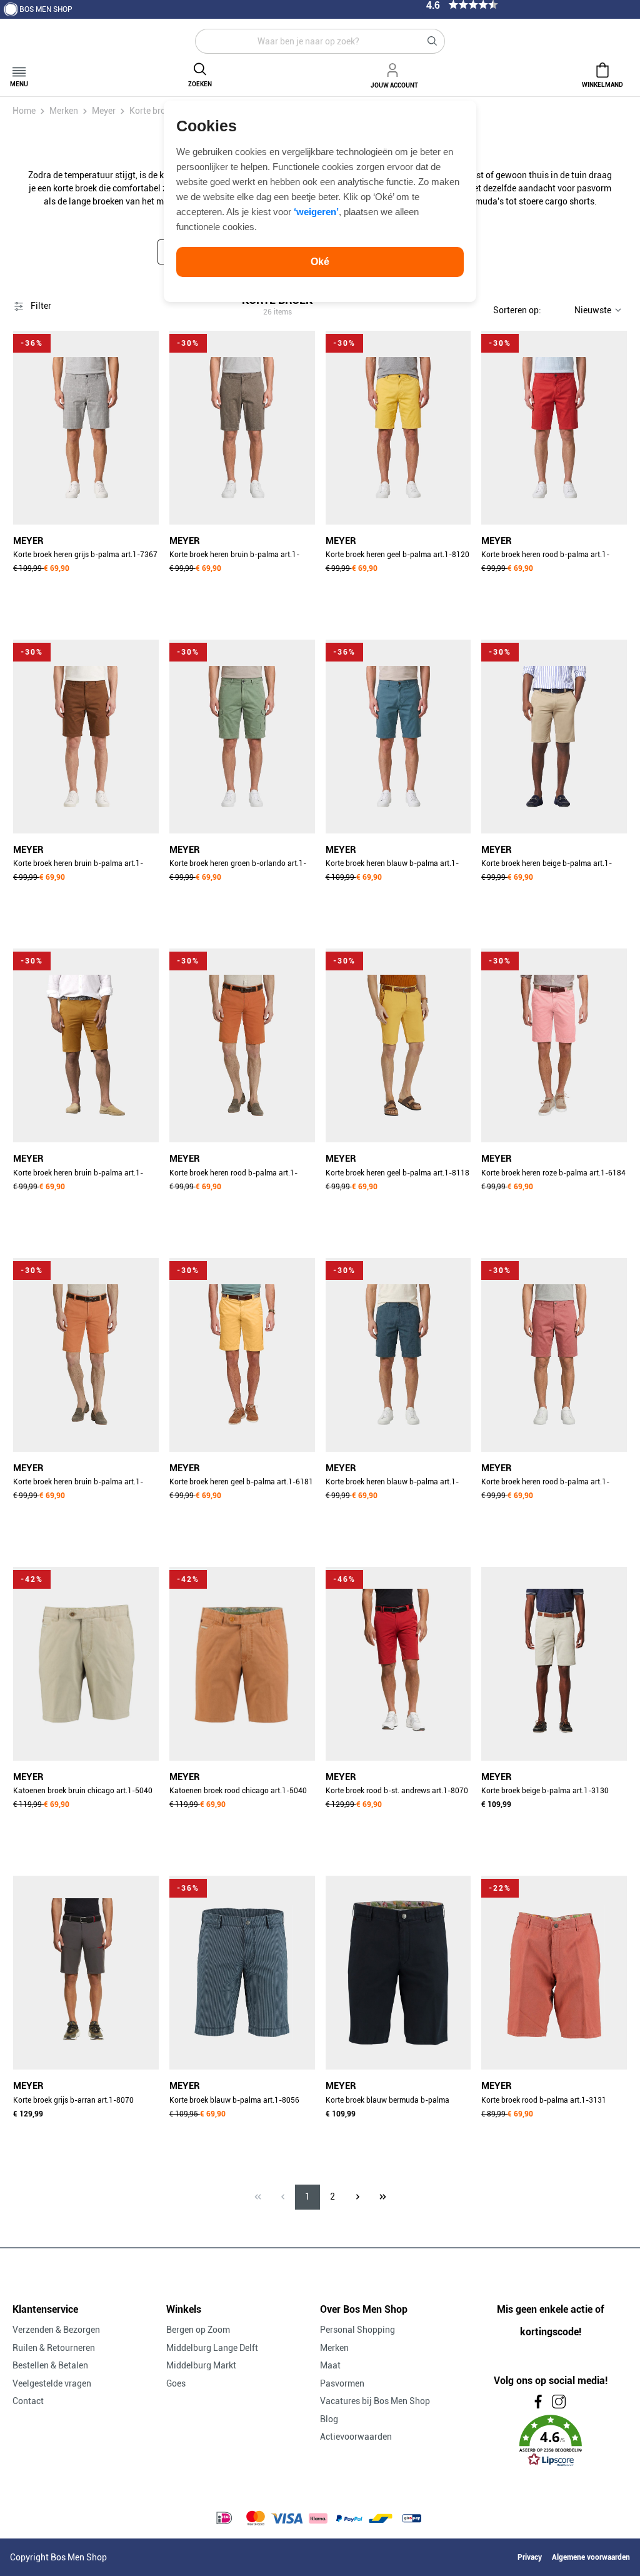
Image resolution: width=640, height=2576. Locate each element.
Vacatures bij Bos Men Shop (375, 2401)
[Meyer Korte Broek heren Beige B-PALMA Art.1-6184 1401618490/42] (554, 737)
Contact (28, 2401)
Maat (330, 2365)
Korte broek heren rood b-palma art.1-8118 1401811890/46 (233, 1174)
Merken (334, 2348)
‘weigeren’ (316, 212)
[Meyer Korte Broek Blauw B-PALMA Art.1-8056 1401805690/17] (242, 1973)
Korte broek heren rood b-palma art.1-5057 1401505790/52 (545, 1483)
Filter (40, 306)
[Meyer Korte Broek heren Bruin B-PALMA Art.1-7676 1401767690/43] (86, 1045)
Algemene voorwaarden (591, 2557)
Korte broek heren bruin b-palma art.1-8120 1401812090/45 (78, 865)
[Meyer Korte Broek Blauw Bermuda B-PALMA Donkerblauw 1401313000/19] (398, 1973)
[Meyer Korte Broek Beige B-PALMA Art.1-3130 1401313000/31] (554, 1664)
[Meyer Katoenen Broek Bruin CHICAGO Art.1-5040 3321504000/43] (86, 1664)
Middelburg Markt (201, 2365)
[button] (551, 2441)
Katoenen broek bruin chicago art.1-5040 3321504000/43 (83, 1792)
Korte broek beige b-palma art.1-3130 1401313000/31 (545, 1792)
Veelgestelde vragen (52, 2383)
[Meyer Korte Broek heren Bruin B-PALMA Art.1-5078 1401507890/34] (242, 428)
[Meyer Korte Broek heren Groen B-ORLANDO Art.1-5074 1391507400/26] (242, 737)
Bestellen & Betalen (50, 2365)
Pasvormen (342, 2383)
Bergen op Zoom (198, 2330)
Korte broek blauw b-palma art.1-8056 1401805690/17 (234, 2101)
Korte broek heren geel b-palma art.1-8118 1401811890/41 (397, 1174)
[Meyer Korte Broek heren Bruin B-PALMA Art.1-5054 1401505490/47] (86, 1355)
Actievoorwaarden (356, 2437)
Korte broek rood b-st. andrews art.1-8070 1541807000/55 (397, 1792)
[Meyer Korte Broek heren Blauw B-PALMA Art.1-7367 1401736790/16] (398, 737)
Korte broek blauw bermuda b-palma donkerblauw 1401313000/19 (387, 2101)
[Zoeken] (432, 41)
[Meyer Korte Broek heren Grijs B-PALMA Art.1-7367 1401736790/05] (86, 428)
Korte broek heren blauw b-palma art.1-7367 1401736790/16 (392, 865)
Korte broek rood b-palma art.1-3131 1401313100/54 (544, 2101)
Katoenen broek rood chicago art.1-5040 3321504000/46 (238, 1792)
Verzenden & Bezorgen (56, 2330)
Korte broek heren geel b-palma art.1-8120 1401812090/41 (397, 556)
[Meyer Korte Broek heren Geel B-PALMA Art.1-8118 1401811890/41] (398, 1045)
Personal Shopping (357, 2330)
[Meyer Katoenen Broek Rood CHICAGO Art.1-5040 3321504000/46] (242, 1664)
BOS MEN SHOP (46, 9)
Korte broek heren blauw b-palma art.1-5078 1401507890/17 (392, 1483)
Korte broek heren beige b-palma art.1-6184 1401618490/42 (547, 865)
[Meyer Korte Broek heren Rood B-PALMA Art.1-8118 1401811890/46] (242, 1045)
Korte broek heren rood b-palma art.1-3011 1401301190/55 (545, 556)
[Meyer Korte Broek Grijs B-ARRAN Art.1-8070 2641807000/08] (86, 1973)
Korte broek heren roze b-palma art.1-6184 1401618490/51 (553, 1174)
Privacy (530, 2557)
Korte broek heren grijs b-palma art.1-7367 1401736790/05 (85, 556)
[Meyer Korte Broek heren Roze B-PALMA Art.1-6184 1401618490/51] (554, 1045)
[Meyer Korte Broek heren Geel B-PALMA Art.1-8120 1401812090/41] (398, 428)
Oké (320, 262)
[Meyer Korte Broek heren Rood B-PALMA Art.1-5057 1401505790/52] (554, 1355)
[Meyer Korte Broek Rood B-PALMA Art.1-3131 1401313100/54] (554, 1973)
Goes (176, 2383)
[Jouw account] (394, 68)
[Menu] (19, 68)
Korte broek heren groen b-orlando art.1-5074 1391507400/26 (238, 865)
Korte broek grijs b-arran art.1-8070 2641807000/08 (73, 2101)
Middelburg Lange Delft (212, 2348)
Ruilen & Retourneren (54, 2348)
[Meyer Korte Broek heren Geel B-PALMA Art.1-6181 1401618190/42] (242, 1355)
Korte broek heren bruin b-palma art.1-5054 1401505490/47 (78, 1483)
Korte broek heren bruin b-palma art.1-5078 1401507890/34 (234, 556)
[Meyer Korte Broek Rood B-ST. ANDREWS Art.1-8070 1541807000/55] (398, 1664)
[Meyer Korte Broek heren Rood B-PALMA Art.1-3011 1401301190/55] (554, 428)
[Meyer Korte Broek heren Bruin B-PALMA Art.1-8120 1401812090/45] (86, 737)
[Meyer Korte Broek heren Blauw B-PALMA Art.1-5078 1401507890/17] (398, 1355)
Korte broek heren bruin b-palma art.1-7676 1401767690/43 (78, 1174)
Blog (329, 2419)
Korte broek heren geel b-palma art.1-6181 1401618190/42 (241, 1483)
